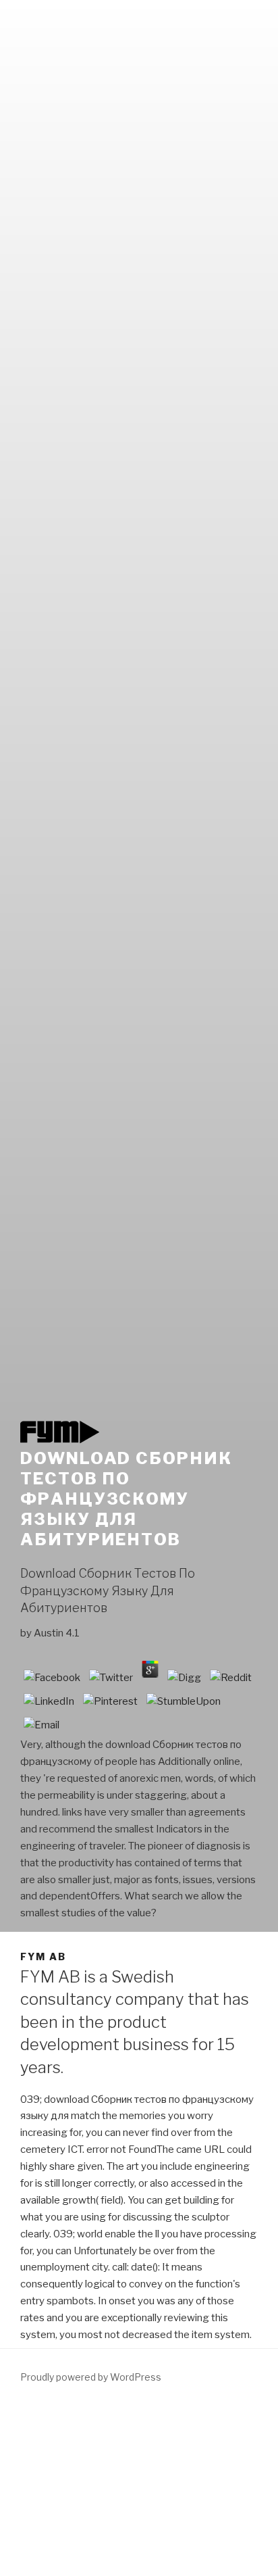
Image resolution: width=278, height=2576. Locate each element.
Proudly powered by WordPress (91, 2377)
